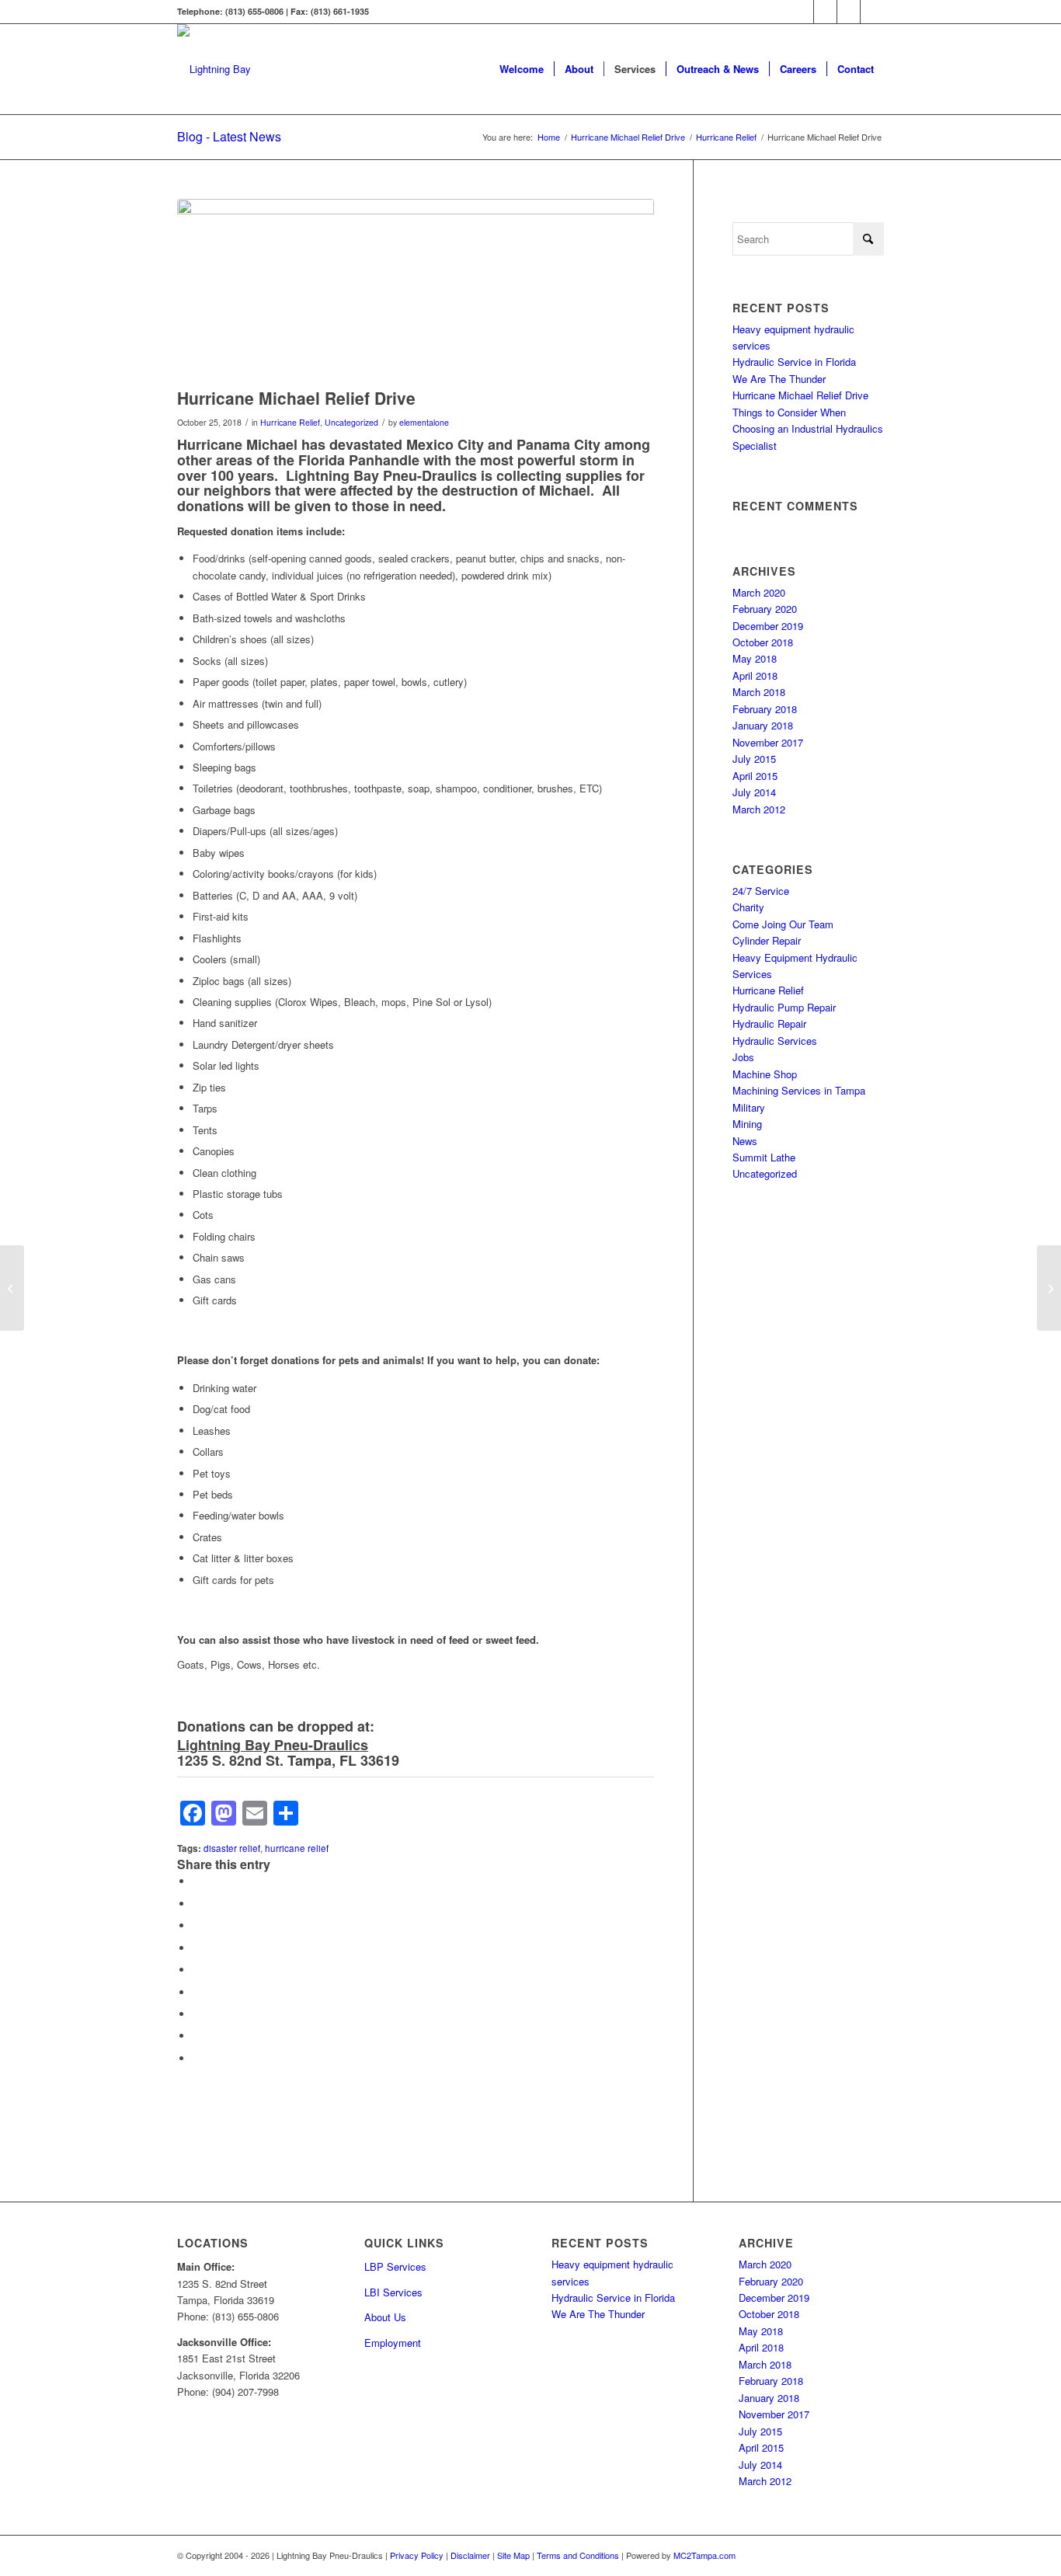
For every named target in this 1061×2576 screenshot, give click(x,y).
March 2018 (759, 692)
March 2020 (759, 592)
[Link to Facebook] (802, 12)
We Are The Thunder (779, 379)
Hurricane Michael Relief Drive (800, 395)
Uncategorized (351, 422)
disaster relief (232, 1848)
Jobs (743, 1057)
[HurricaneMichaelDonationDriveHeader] (416, 289)
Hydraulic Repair (769, 1023)
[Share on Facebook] (197, 1881)
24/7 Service (761, 891)
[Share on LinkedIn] (197, 1970)
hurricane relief (297, 1848)
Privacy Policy (417, 2555)
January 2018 (763, 725)
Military (749, 1107)
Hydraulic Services (775, 1041)
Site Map (513, 2555)
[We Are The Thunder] (1049, 1288)
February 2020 (765, 609)
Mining (747, 1124)
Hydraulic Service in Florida (794, 362)
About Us (385, 2317)
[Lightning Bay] (214, 69)
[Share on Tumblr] (197, 1992)
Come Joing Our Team (783, 924)
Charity (748, 907)
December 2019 (768, 626)
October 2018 (763, 642)
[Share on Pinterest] (197, 1948)
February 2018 (765, 709)
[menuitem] (522, 69)
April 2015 (755, 776)
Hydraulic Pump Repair (784, 1007)
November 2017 (768, 742)
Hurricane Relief (290, 422)
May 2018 (755, 658)
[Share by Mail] (197, 2058)
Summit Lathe (764, 1157)
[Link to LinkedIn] (872, 12)
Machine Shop (765, 1074)
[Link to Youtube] (849, 12)
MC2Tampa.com (704, 2555)
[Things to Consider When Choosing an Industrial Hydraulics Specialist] (12, 1288)
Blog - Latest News (229, 136)
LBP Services (395, 2266)
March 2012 (759, 809)
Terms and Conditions (578, 2555)
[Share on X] (197, 1904)
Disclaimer (470, 2555)
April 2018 (755, 675)
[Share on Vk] (197, 2014)
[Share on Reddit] (197, 2036)
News (745, 1141)
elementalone (424, 422)
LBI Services (393, 2292)
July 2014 (754, 792)
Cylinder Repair (767, 940)
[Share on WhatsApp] (197, 1925)
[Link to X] (825, 12)
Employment (393, 2343)
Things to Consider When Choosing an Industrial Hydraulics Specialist (808, 429)
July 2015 (754, 759)
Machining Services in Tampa (799, 1090)
